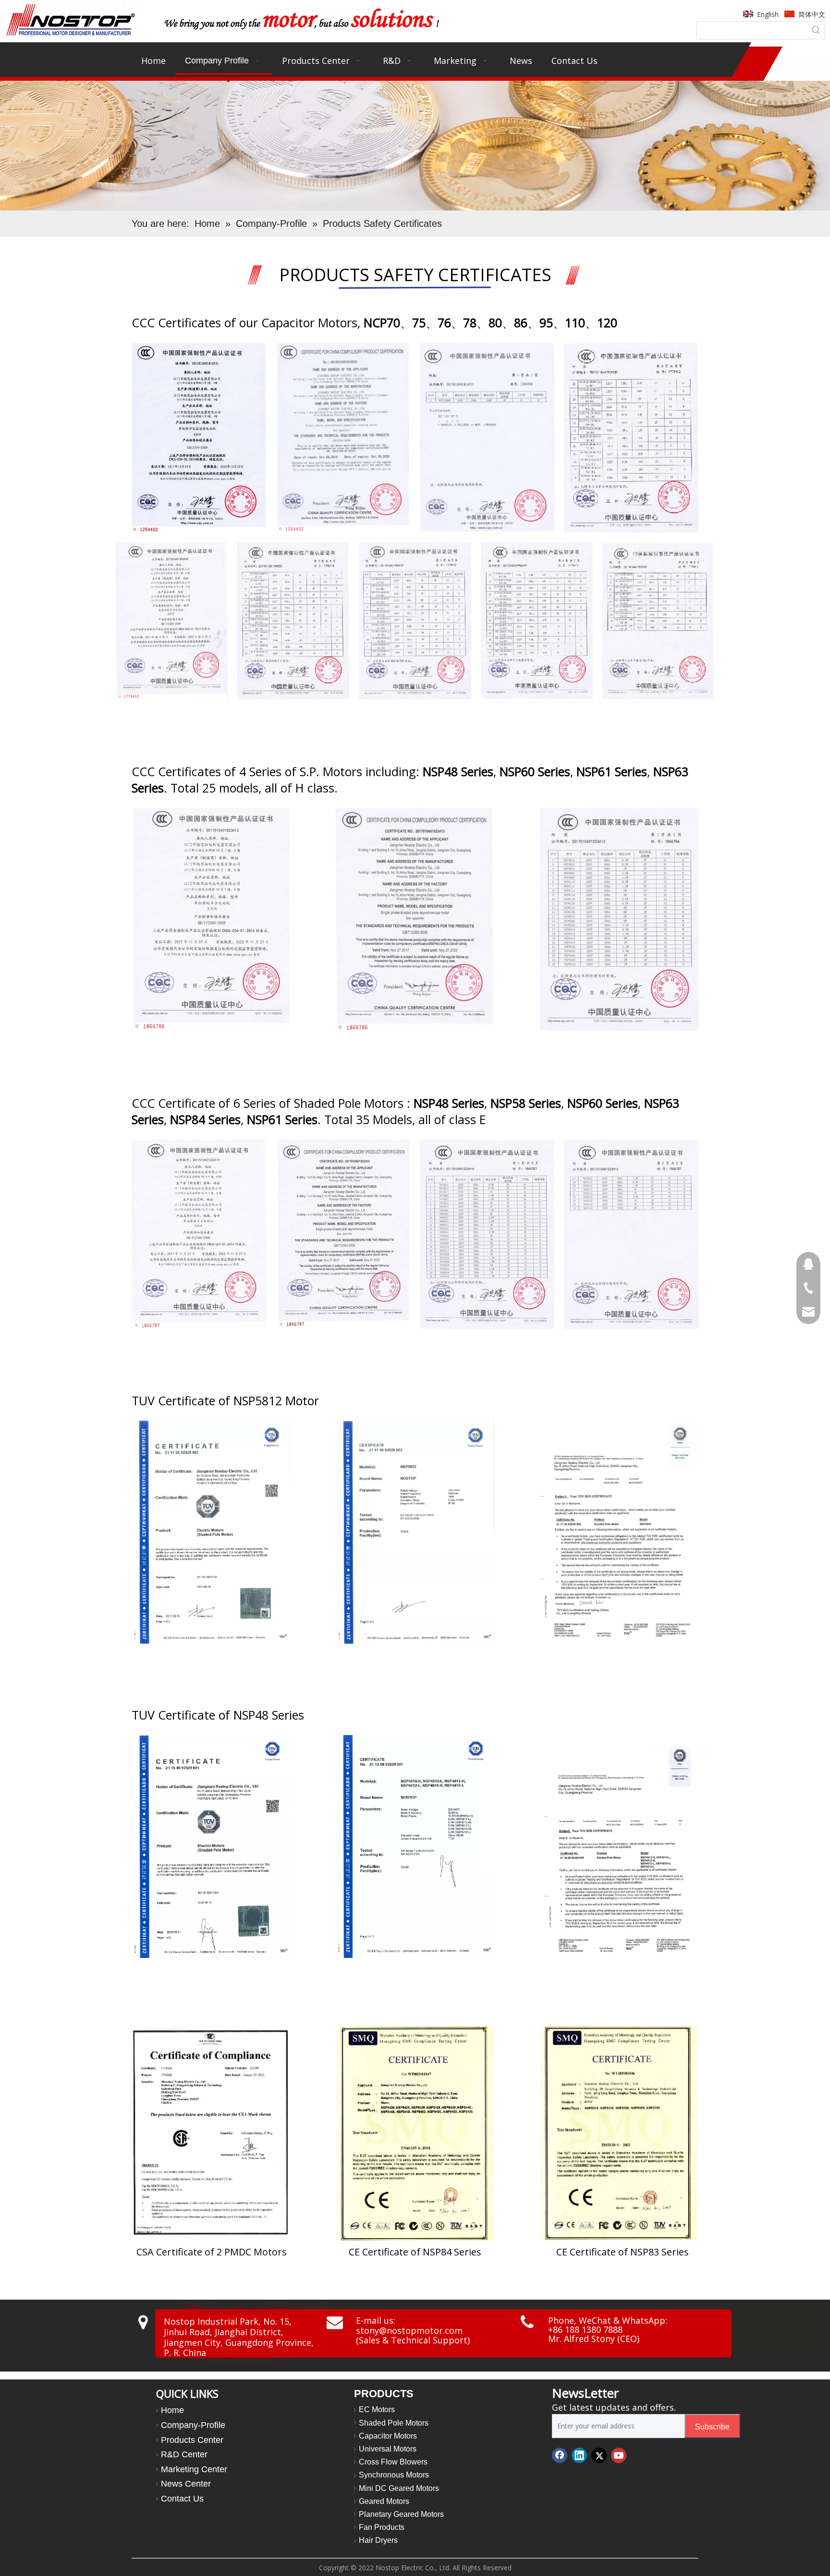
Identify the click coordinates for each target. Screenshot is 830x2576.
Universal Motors (388, 2449)
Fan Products (382, 2527)
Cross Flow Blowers (393, 2462)
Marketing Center (194, 2469)
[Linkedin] (579, 2455)
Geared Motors (384, 2501)
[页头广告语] (301, 19)
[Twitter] (599, 2455)
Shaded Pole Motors (394, 2423)
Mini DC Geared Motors (399, 2488)
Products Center (192, 2440)
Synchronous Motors (394, 2475)
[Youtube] (619, 2455)
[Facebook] (560, 2455)
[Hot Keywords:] (816, 30)
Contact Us (182, 2499)
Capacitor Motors (388, 2436)
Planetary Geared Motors (401, 2514)
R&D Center (184, 2454)
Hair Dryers (378, 2540)
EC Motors (377, 2409)
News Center (186, 2484)
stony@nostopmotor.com (409, 2330)
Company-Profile (193, 2425)
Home (172, 2410)
